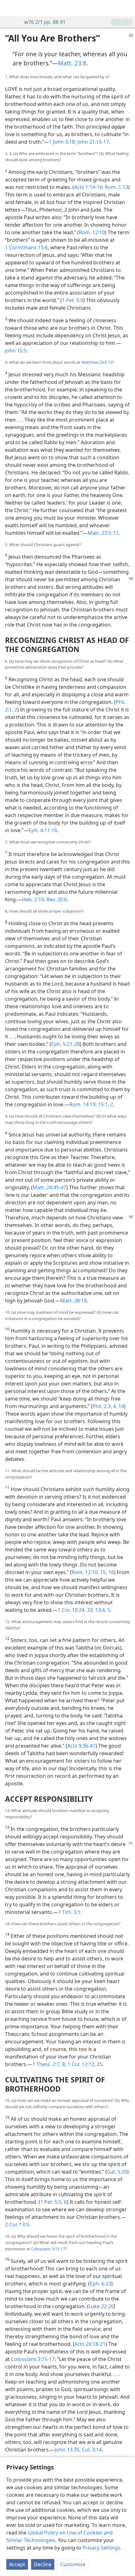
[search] (127, 8)
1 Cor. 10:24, (72, 1610)
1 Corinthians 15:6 (26, 247)
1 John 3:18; (62, 142)
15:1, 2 (105, 1104)
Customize (73, 2564)
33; (90, 1610)
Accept (17, 2564)
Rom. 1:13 (116, 187)
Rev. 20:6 (56, 899)
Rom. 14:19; (83, 1104)
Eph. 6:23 (100, 2284)
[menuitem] (9, 8)
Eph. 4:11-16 (43, 830)
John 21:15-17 (92, 142)
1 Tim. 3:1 (69, 1912)
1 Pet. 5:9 (73, 300)
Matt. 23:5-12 (103, 533)
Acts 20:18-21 (90, 2344)
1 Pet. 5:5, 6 (54, 2202)
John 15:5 (16, 351)
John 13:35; (68, 2450)
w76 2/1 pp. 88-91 (45, 22)
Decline (43, 2564)
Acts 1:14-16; (89, 187)
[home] (9, 8)
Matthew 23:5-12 (97, 362)
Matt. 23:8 (72, 63)
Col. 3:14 (91, 2450)
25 (99, 2064)
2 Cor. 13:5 (17, 2225)
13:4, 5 (102, 1610)
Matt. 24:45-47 (49, 1187)
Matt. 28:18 (73, 1301)
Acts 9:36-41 (81, 1746)
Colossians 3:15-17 (48, 2249)
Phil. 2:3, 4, (105, 1406)
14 (121, 1406)
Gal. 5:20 (117, 2172)
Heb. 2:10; (34, 899)
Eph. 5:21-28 (65, 1044)
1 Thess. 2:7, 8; (49, 2064)
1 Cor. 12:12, (81, 2064)
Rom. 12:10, (85, 1572)
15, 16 (106, 1572)
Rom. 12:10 (92, 232)
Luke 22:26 (101, 2306)
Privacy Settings (101, 2548)
